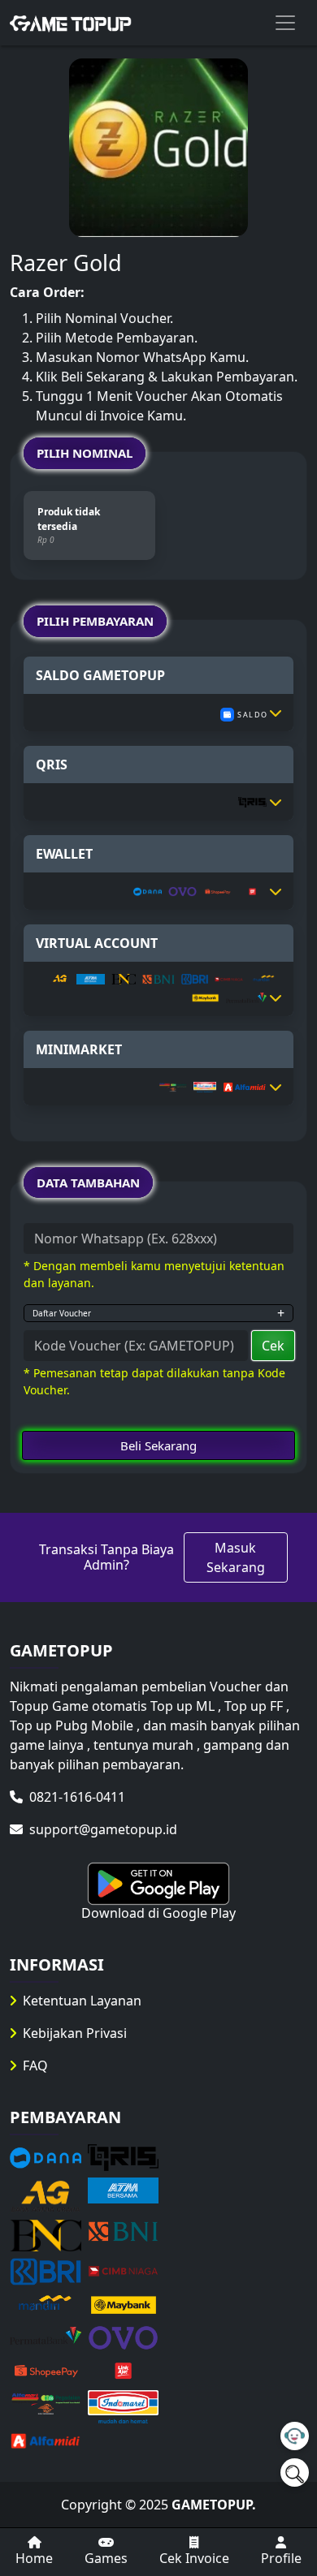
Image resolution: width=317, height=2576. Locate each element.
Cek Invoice (194, 2558)
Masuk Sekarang (236, 1557)
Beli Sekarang (158, 1445)
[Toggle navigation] (285, 23)
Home (34, 2558)
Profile (281, 2558)
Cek (273, 1346)
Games (106, 2558)
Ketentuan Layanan (82, 2001)
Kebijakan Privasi (75, 2033)
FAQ (35, 2066)
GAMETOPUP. (214, 2505)
